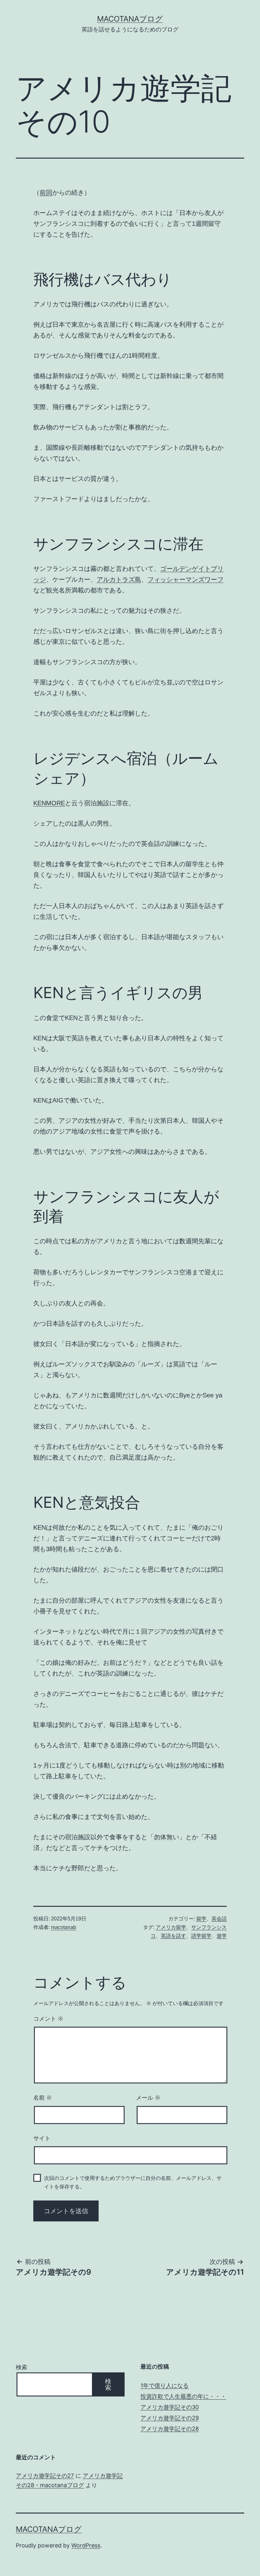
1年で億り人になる (165, 2386)
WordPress (86, 2545)
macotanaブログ (130, 19)
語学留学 (201, 1936)
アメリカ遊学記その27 (45, 2476)
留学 (201, 1919)
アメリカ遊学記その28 (170, 2429)
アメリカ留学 (171, 1927)
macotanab (64, 1927)
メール (148, 2098)
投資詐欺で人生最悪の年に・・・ (183, 2396)
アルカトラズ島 (119, 579)
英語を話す (173, 1936)
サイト (42, 2138)
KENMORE (49, 803)
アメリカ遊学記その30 (170, 2407)
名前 (43, 2098)
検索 (22, 2367)
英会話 (219, 1919)
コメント (48, 2019)
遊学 (222, 1936)
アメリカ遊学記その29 (170, 2418)
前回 (46, 193)
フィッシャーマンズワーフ (185, 579)
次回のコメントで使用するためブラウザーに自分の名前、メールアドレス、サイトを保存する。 (133, 2182)
